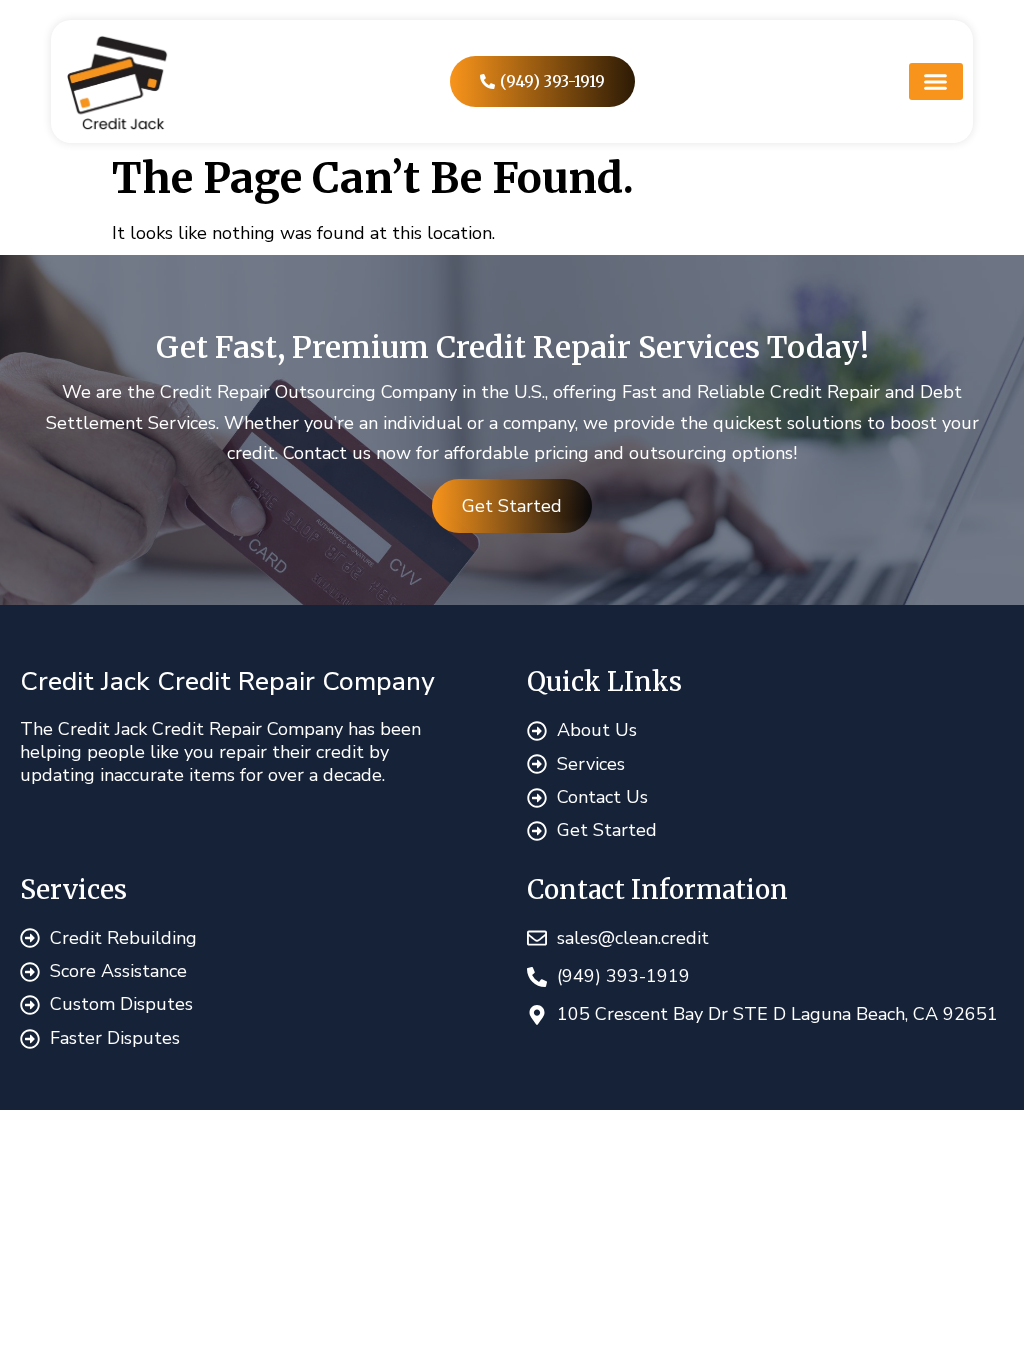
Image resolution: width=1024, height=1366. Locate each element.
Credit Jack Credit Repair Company (227, 681)
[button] (936, 82)
